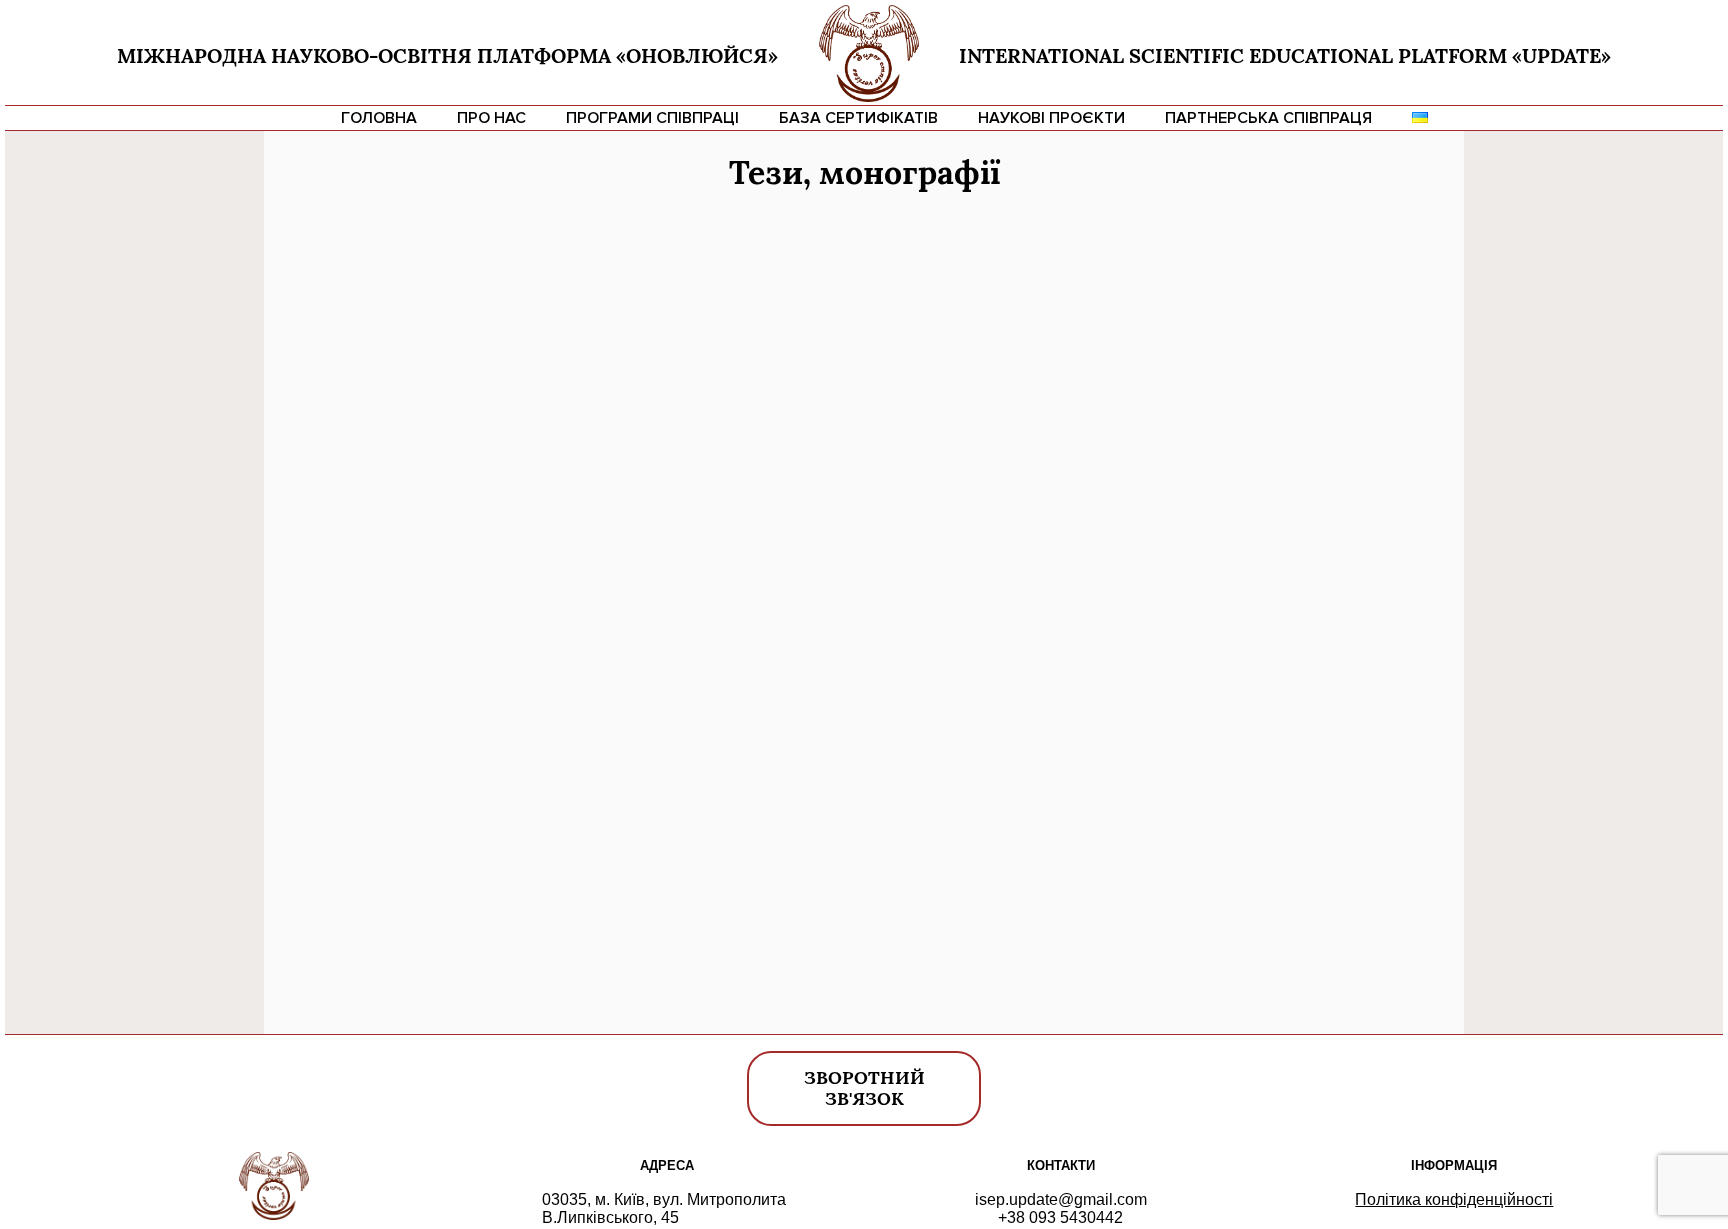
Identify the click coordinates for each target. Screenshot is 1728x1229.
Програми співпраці (652, 118)
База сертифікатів (858, 118)
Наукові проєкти (1051, 118)
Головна (379, 118)
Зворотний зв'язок (864, 1087)
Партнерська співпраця (1268, 118)
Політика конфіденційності (1454, 1199)
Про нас (491, 118)
